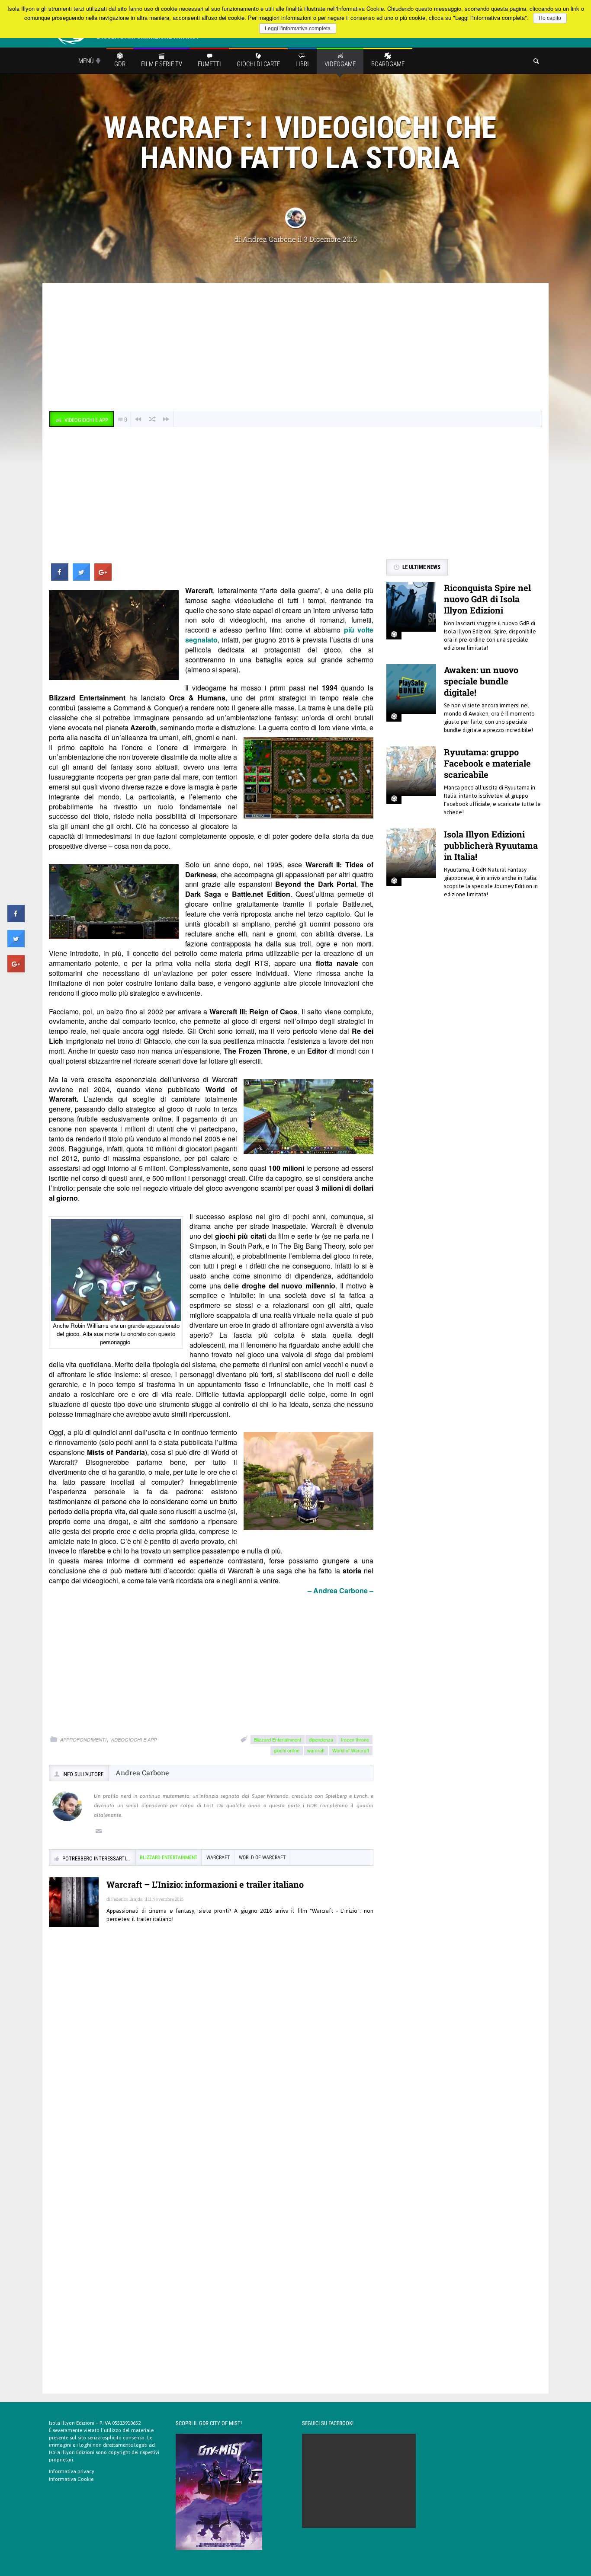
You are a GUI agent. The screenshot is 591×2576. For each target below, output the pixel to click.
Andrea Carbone (269, 239)
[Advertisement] (295, 348)
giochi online (287, 1750)
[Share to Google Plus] (103, 578)
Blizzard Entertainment (278, 1739)
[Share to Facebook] (60, 578)
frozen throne (355, 1739)
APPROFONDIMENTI (83, 1740)
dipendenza (321, 1739)
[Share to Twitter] (81, 578)
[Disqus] (211, 2059)
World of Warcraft (351, 1750)
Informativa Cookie (71, 2479)
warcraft (316, 1750)
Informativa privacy (72, 2471)
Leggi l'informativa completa (298, 29)
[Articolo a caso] (152, 419)
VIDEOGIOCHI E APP (133, 1740)
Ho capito (550, 18)
